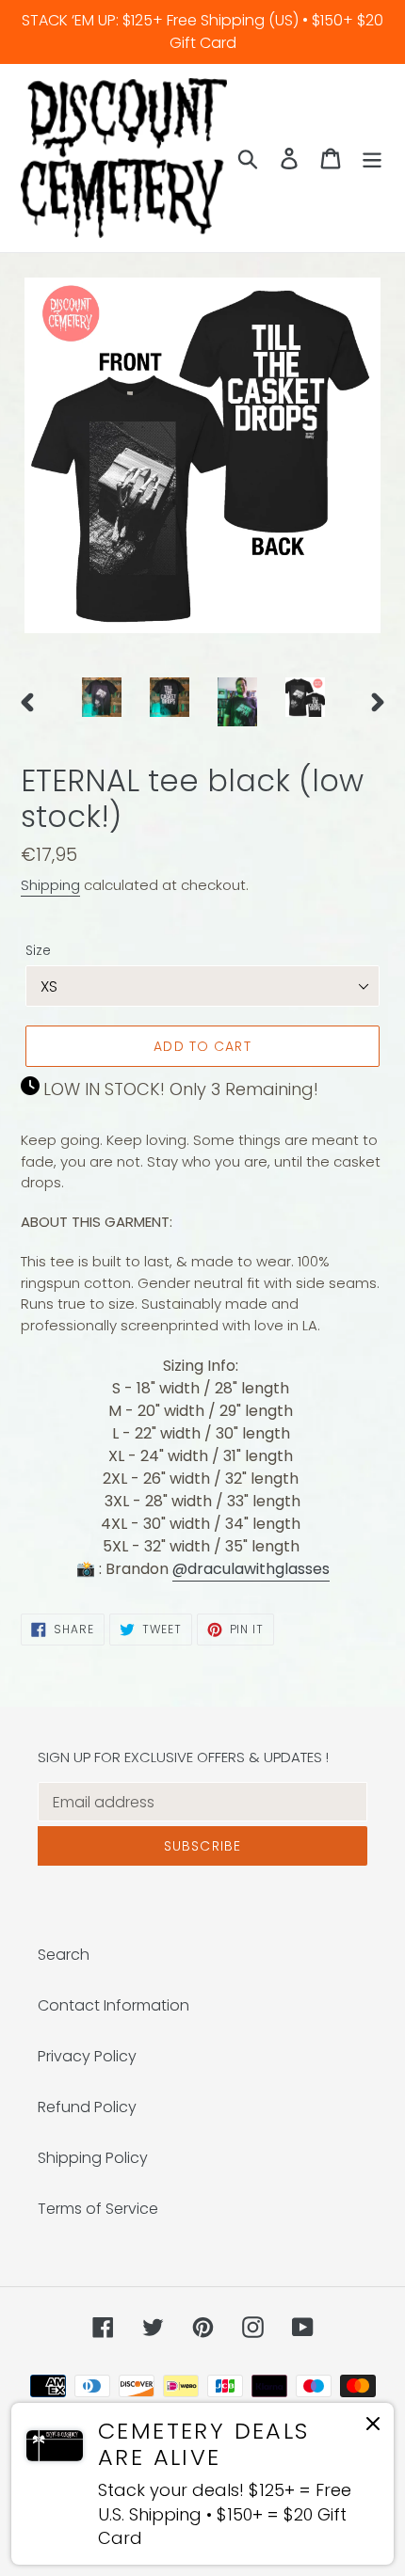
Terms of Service (98, 2209)
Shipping (50, 885)
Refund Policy (87, 2107)
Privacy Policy (87, 2056)
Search (64, 1955)
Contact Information (113, 2005)
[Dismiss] (373, 2427)
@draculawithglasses (251, 1569)
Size (38, 950)
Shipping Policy (93, 2158)
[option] (102, 697)
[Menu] (372, 158)
